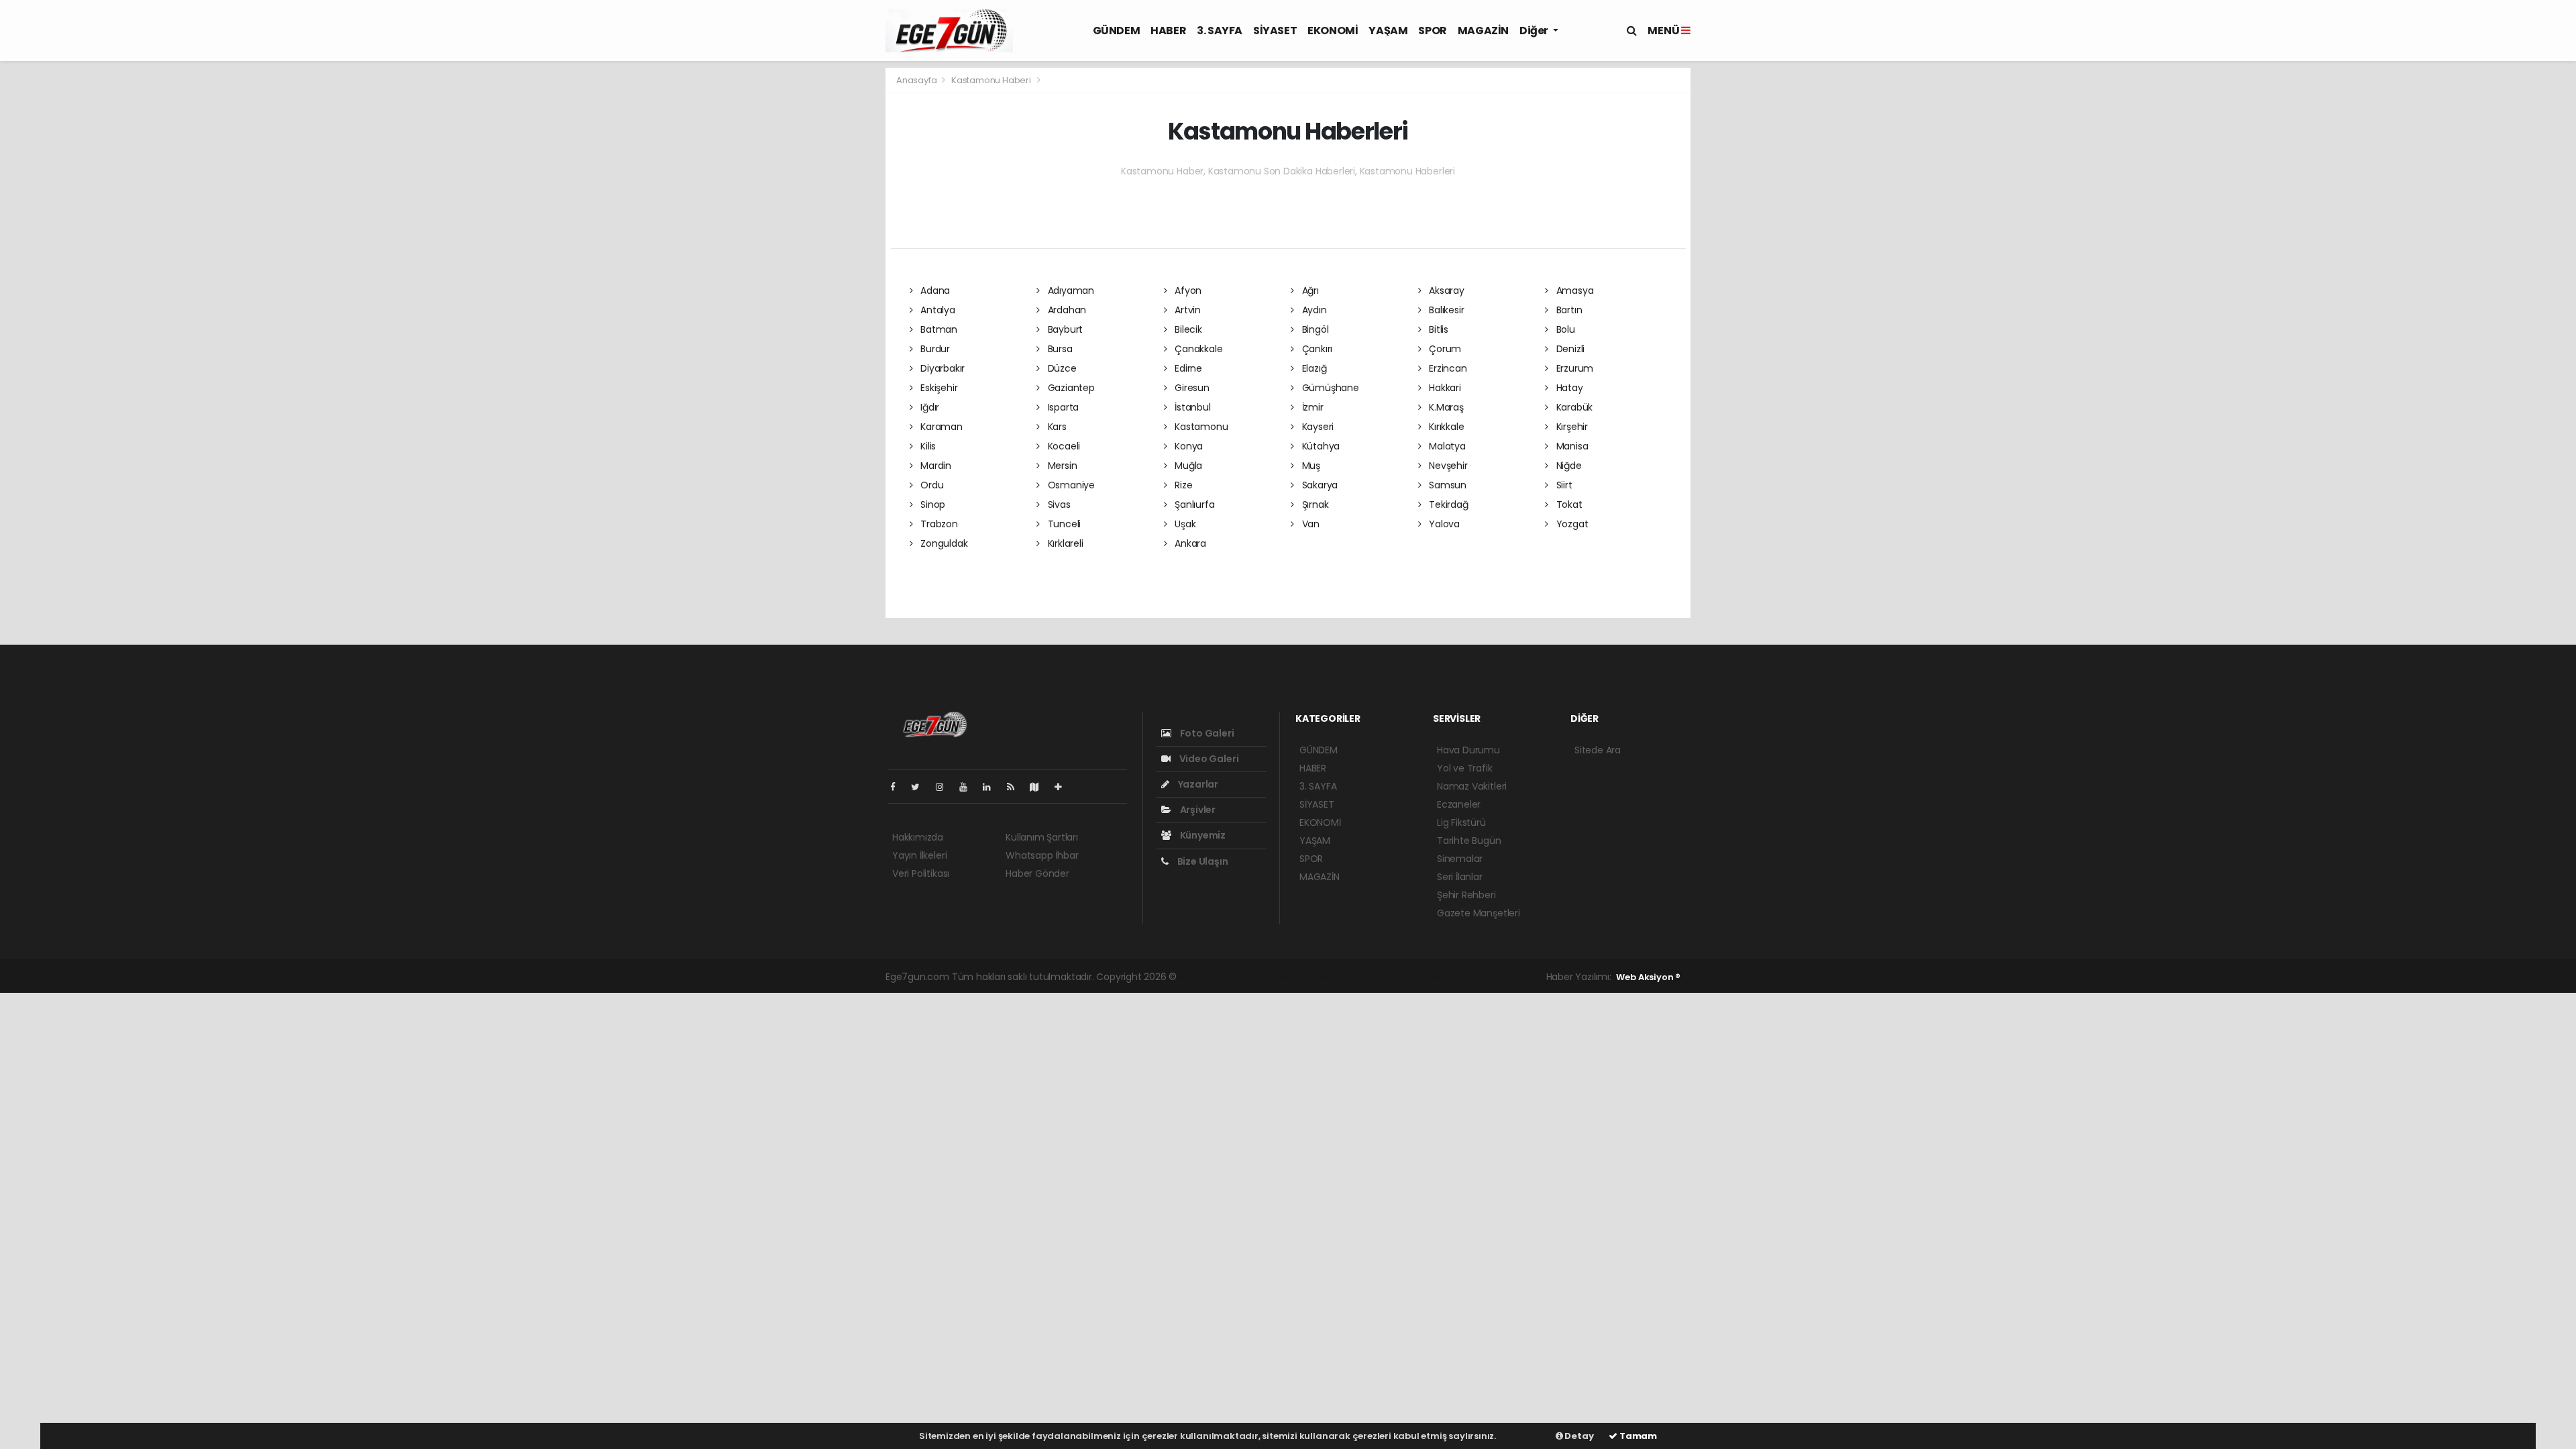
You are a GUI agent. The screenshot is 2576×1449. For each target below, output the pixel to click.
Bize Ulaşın (1202, 861)
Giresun (1190, 388)
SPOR (1432, 31)
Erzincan (1446, 368)
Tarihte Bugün (1469, 841)
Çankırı (1316, 349)
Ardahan (1066, 310)
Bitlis (1437, 329)
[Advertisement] (825, 268)
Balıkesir (1445, 310)
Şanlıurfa (1193, 504)
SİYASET (1275, 31)
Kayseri (1317, 427)
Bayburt (1064, 329)
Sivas (1058, 504)
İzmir (1311, 407)
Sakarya (1319, 485)
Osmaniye (1070, 485)
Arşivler (1197, 810)
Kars (1056, 427)
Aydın (1313, 310)
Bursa (1059, 349)
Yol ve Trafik (1465, 768)
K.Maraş (1445, 407)
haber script (1454, 977)
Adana (934, 290)
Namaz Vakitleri (1472, 786)
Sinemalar (1460, 859)
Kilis (927, 446)
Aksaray (1445, 290)
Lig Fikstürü (1461, 822)
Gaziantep (1070, 388)
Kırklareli (1064, 543)
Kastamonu (1200, 427)
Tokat (1568, 504)
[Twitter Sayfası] (921, 787)
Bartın (1568, 310)
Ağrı (1309, 290)
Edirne (1187, 368)
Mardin (934, 466)
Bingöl (1314, 329)
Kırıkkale (1445, 427)
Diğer (1535, 31)
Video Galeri (1208, 759)
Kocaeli (1063, 446)
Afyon (1187, 290)
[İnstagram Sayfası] (945, 787)
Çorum (1444, 349)
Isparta (1062, 407)
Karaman (940, 427)
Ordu (930, 485)
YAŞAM (1388, 31)
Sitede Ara (1598, 750)
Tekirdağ (1447, 504)
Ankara (1189, 543)
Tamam (1637, 1436)
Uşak (1184, 524)
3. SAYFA (1220, 31)
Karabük (1573, 407)
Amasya (1573, 290)
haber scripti (1333, 977)
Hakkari (1443, 388)
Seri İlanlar (1460, 877)
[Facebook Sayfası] (898, 787)
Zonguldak (943, 543)
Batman (937, 329)
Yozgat (1571, 524)
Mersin (1061, 466)
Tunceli (1063, 524)
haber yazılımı (1211, 977)
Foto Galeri (1206, 733)
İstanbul (1191, 407)
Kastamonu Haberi (991, 80)
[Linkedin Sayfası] (992, 787)
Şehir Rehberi (1466, 895)
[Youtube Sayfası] (969, 787)
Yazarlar (1197, 784)
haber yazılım (1394, 977)
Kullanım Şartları (1042, 837)
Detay (1578, 1436)
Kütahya (1320, 446)
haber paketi (1273, 977)
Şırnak (1314, 504)
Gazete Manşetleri (1479, 913)
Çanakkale (1197, 349)
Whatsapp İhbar (1042, 855)
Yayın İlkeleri (919, 855)
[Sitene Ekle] (1064, 787)
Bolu (1564, 329)
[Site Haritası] (1040, 787)
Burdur (934, 349)
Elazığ (1313, 368)
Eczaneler (1459, 804)
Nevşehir (1447, 466)
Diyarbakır (941, 368)
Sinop (931, 504)
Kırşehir (1571, 427)
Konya (1187, 446)
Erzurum (1573, 368)
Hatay (1568, 388)
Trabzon (937, 524)
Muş (1310, 466)
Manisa (1571, 446)
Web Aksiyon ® (1648, 977)
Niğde (1568, 466)
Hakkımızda (918, 837)
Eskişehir (937, 388)
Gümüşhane (1329, 388)
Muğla (1187, 466)
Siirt (1563, 485)
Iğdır (928, 407)
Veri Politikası (921, 873)
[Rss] (1016, 787)
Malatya (1446, 446)
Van (1309, 524)
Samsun (1446, 485)
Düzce (1061, 368)
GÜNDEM (1117, 31)
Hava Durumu (1468, 750)
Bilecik (1187, 329)
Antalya (936, 310)
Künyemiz (1202, 835)
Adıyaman (1070, 290)
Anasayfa (917, 80)
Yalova (1443, 524)
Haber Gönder (1037, 873)
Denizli (1569, 349)
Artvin (1186, 310)
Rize (1182, 485)
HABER (1168, 31)
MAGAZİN (1483, 31)
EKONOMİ (1333, 31)
